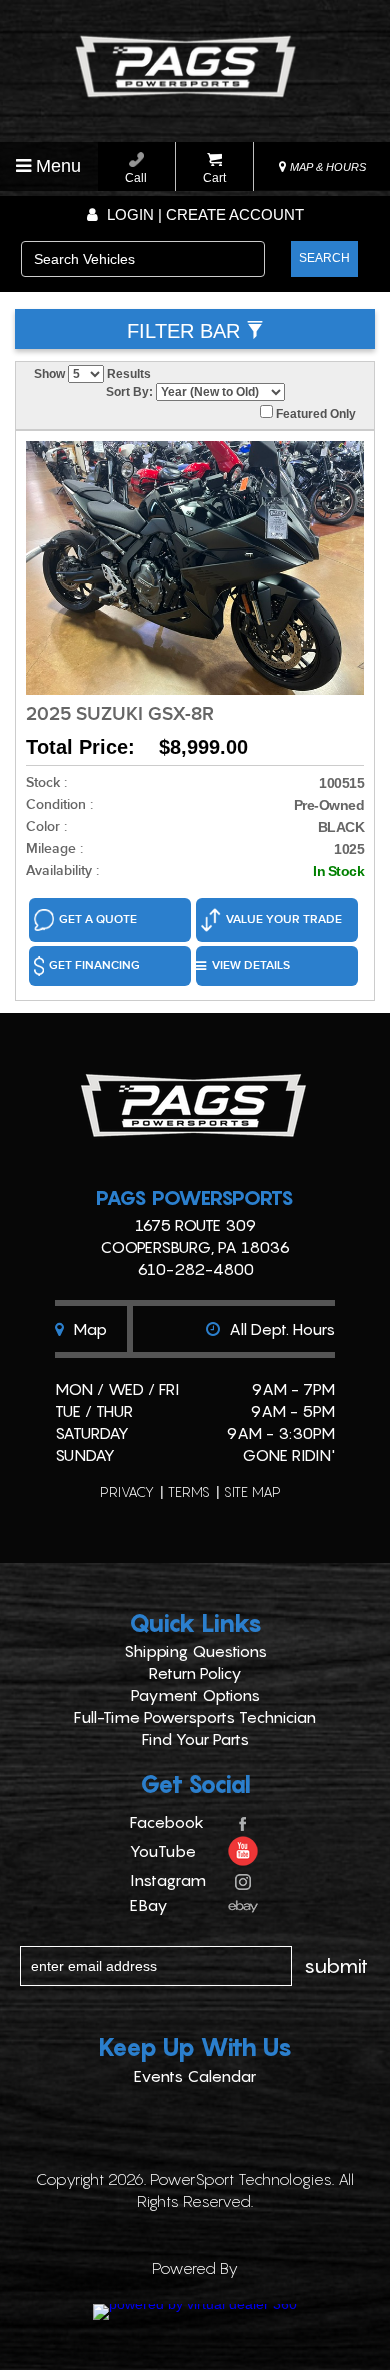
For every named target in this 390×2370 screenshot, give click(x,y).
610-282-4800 (195, 1269)
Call (136, 178)
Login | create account (203, 214)
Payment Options (195, 1695)
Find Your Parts (195, 1739)
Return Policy (195, 1673)
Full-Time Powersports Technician (195, 1717)
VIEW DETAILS (251, 965)
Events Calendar (195, 2076)
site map (252, 1491)
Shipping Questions (195, 1651)
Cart (214, 178)
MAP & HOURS (326, 167)
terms (189, 1491)
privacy (127, 1491)
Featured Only (314, 414)
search (324, 258)
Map (88, 1329)
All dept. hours (280, 1329)
